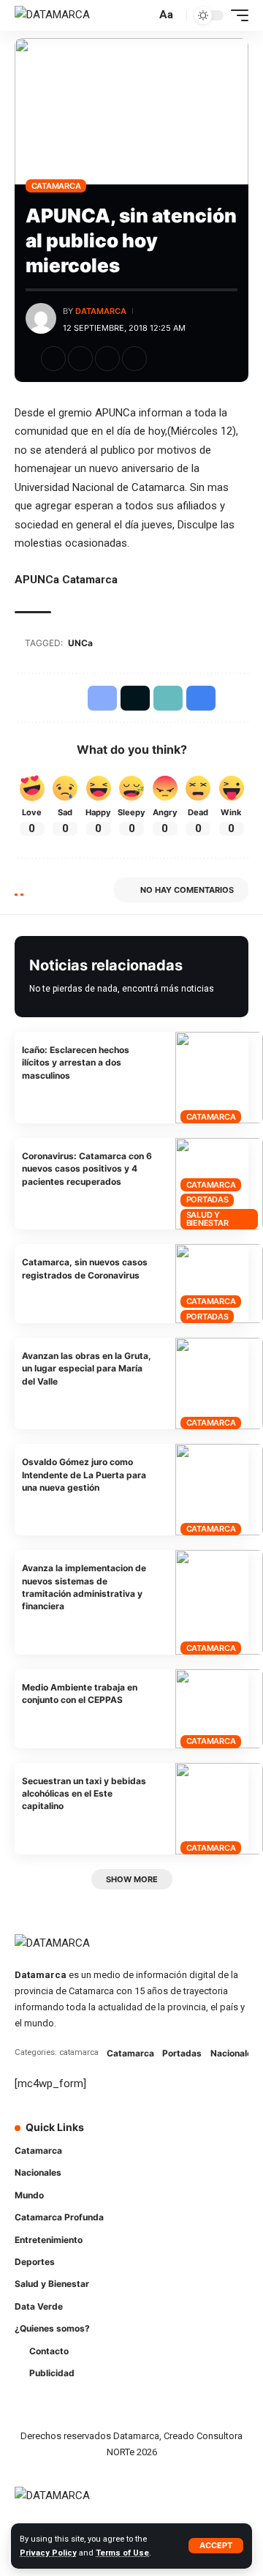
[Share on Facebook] (53, 359)
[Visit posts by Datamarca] (41, 318)
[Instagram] (218, 2137)
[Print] (134, 359)
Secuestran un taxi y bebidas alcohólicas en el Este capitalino (84, 1794)
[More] (161, 359)
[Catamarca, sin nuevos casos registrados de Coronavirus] (219, 1284)
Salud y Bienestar (207, 1219)
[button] (216, 2546)
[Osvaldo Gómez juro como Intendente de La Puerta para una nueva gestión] (219, 1490)
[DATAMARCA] (52, 15)
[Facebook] (156, 2137)
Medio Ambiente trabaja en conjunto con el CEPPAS (80, 1693)
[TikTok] (238, 2137)
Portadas (207, 1199)
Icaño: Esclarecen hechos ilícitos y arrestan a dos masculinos (76, 1063)
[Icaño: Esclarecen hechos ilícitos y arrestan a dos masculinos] (219, 1078)
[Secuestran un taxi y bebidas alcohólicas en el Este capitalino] (219, 1809)
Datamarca (101, 311)
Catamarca (56, 186)
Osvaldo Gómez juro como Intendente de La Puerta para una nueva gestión (84, 1475)
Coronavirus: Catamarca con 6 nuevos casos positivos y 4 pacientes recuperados (87, 1169)
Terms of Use (122, 2553)
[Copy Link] (107, 359)
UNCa (80, 643)
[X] (177, 2137)
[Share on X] (80, 359)
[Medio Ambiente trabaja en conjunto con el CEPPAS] (219, 1709)
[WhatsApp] (156, 2165)
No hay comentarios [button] (187, 890)
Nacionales (234, 2053)
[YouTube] (197, 2137)
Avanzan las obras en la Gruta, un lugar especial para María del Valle (87, 1368)
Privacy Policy (48, 2553)
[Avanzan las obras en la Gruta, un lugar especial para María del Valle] (219, 1384)
